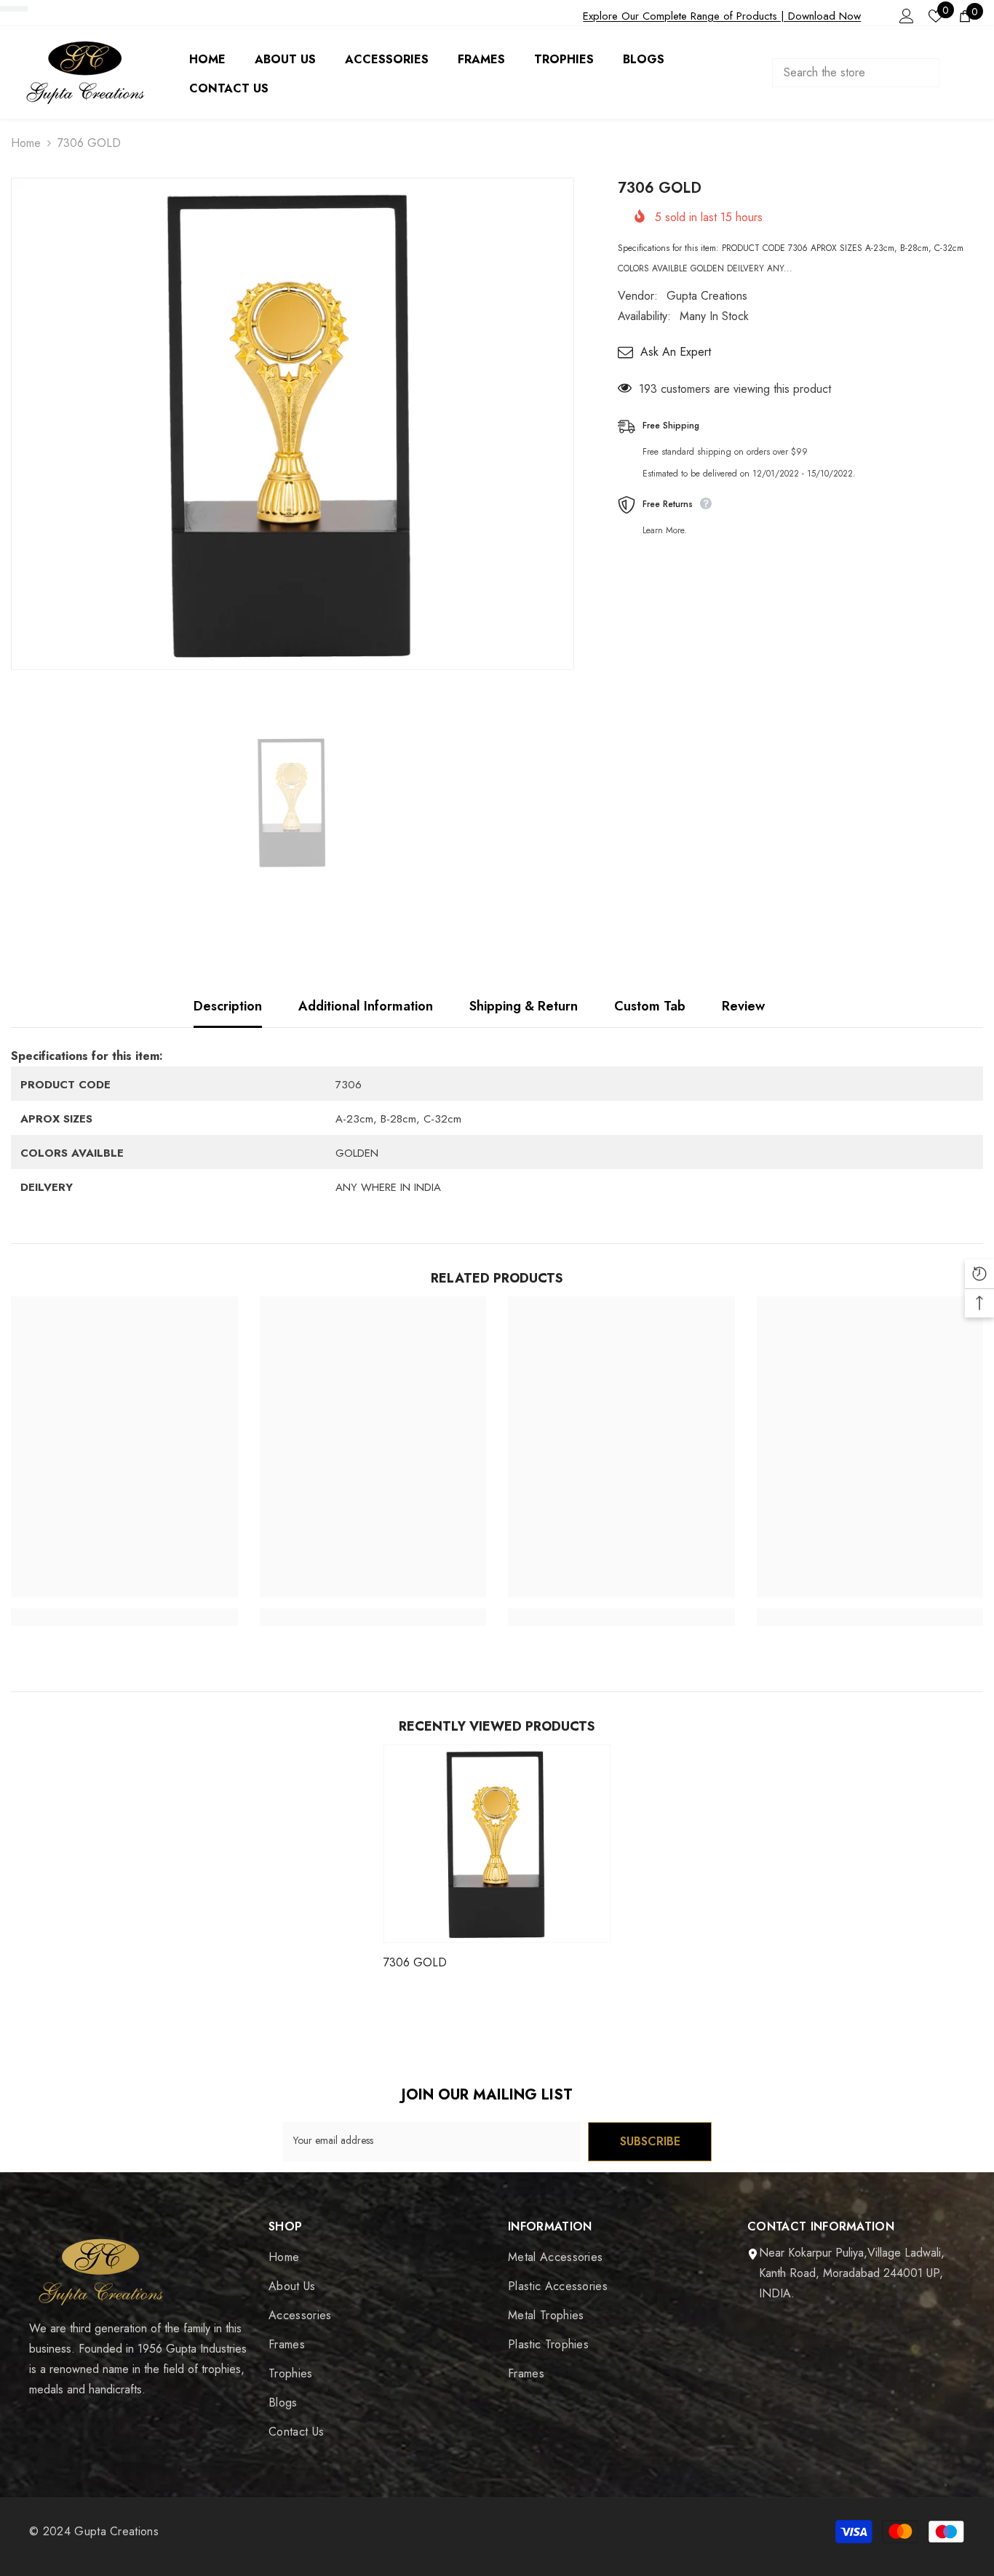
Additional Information (366, 1006)
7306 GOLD (415, 1962)
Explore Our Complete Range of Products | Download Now (722, 16)
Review (743, 1006)
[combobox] (856, 73)
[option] (293, 424)
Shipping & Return (524, 1006)
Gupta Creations (707, 296)
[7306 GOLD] (497, 1844)
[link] (124, 1617)
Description (228, 1006)
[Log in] (907, 16)
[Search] (870, 73)
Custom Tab (650, 1006)
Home (26, 143)
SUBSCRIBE (650, 2141)
